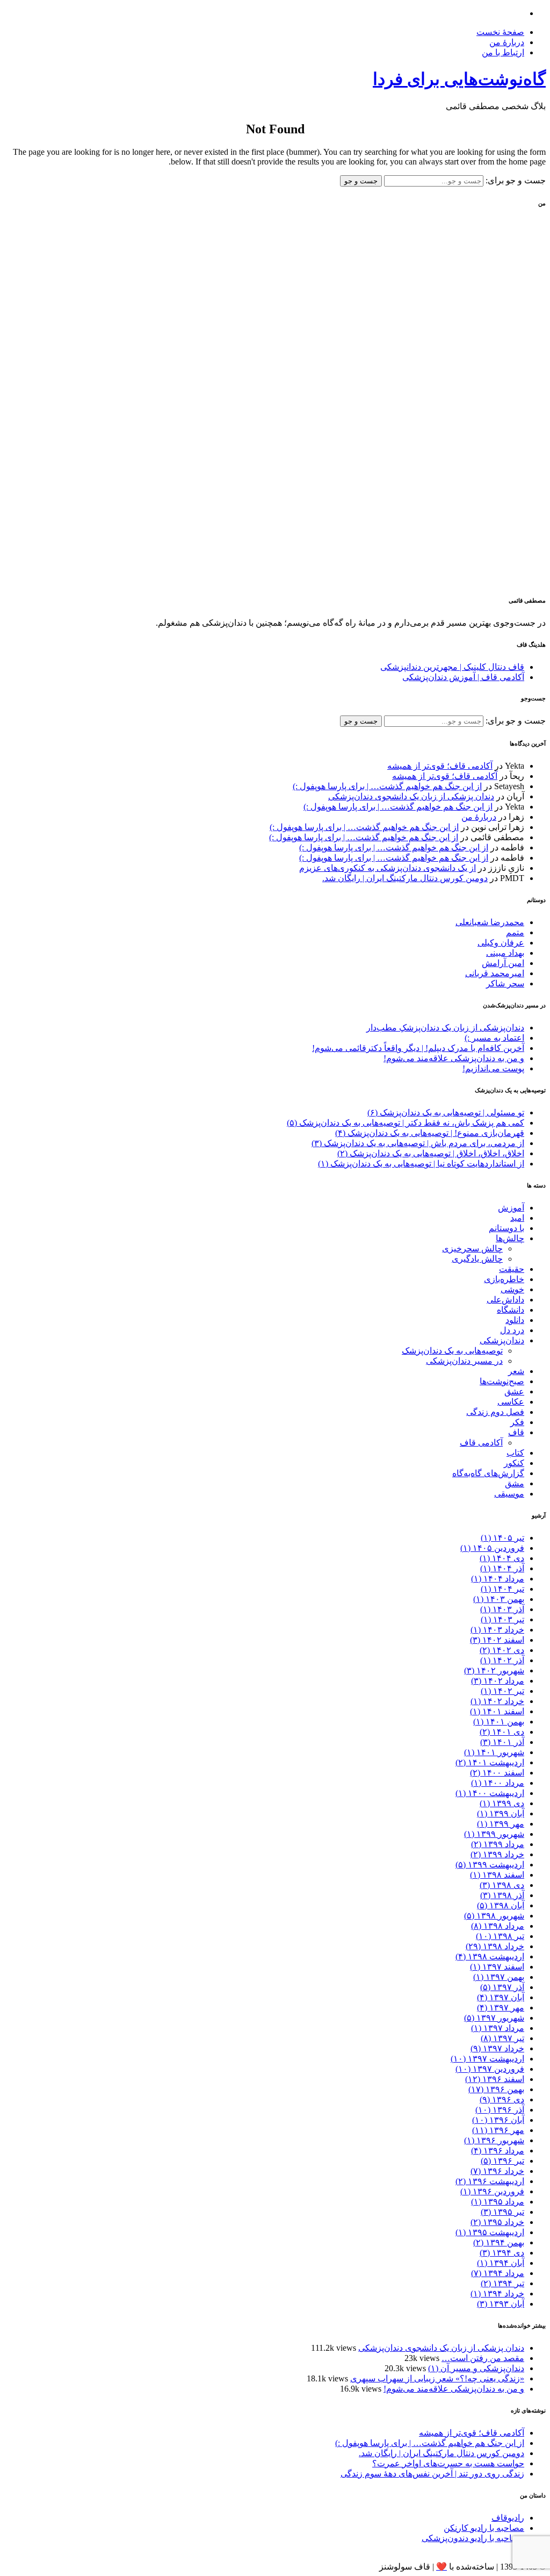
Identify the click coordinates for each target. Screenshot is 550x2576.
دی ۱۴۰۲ (502, 1650)
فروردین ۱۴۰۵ (492, 1548)
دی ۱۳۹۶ (502, 2099)
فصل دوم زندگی (495, 1412)
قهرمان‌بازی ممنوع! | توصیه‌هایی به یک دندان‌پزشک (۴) (430, 1133)
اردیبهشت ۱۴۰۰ (490, 1793)
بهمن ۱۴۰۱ (499, 1722)
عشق (514, 1391)
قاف (516, 1432)
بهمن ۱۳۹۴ (499, 2242)
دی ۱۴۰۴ (502, 1558)
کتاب (515, 1453)
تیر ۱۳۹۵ (502, 2212)
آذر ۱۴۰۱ (502, 1742)
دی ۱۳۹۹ (502, 1803)
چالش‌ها (510, 1238)
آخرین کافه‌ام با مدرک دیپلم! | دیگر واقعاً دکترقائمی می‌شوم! (418, 1048)
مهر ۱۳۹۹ (501, 1824)
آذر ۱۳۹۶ (500, 2110)
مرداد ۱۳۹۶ (498, 2151)
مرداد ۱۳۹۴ (498, 2273)
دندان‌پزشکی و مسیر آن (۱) (476, 2368)
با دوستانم (506, 1228)
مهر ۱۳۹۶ (498, 2130)
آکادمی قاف (481, 1443)
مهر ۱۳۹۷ (501, 2008)
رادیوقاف (508, 2518)
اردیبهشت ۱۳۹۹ (490, 1865)
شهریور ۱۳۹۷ (494, 2018)
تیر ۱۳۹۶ (502, 2161)
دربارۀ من (507, 42)
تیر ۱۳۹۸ (500, 1936)
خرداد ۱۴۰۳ (497, 1630)
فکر (517, 1422)
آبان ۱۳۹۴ (501, 2263)
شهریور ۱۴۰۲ (494, 1670)
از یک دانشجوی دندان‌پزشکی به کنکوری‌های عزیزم (388, 868)
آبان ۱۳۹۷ (501, 1997)
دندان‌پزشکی (502, 1340)
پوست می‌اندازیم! (493, 1068)
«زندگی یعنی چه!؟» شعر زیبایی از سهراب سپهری (437, 2378)
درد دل (512, 1330)
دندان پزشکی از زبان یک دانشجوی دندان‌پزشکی (411, 796)
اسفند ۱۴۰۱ (497, 1711)
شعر (516, 1371)
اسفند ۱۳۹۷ (497, 1967)
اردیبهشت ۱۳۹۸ (490, 1956)
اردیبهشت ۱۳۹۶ (490, 2181)
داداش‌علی (505, 1300)
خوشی (512, 1289)
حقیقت (512, 1269)
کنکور (514, 1463)
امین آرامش (503, 963)
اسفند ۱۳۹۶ (495, 2079)
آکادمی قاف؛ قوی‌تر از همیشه (440, 766)
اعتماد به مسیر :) (494, 1038)
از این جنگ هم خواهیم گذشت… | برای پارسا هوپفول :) (387, 786)
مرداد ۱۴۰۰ (498, 1783)
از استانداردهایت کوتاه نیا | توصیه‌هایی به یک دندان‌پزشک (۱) (421, 1164)
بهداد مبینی (505, 953)
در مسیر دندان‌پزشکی (464, 1361)
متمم (515, 932)
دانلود (515, 1320)
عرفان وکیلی (501, 943)
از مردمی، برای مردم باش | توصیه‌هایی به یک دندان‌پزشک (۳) (418, 1143)
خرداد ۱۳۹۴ (497, 2294)
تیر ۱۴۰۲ (502, 1691)
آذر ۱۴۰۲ (502, 1660)
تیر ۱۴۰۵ (502, 1538)
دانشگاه (511, 1310)
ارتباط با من (503, 52)
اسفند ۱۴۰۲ (497, 1640)
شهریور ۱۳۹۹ (494, 1834)
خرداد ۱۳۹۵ (497, 2222)
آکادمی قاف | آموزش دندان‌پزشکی (463, 677)
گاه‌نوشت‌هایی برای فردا (459, 79)
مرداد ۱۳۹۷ (498, 2028)
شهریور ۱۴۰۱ (494, 1752)
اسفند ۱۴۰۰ (497, 1773)
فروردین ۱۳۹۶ (492, 2191)
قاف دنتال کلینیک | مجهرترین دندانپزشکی (452, 667)
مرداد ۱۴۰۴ (498, 1579)
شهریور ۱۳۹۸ (494, 1916)
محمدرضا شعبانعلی (490, 922)
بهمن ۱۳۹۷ (499, 1977)
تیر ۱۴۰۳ (502, 1619)
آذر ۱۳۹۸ (502, 1895)
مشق (515, 1483)
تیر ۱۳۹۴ (502, 2283)
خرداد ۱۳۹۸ (495, 1946)
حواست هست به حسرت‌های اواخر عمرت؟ (448, 2463)
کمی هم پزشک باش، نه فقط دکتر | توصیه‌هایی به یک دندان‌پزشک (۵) (406, 1123)
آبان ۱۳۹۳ (501, 2304)
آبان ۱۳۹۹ (501, 1813)
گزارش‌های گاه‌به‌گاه (488, 1473)
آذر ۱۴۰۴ (502, 1568)
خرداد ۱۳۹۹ (497, 1854)
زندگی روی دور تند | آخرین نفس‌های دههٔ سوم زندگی (432, 2474)
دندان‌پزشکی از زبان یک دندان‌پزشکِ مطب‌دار (445, 1028)
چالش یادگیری (477, 1259)
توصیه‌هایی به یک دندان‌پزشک (452, 1351)
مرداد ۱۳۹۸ (498, 1926)
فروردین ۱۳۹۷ (490, 2069)
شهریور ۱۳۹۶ (494, 2140)
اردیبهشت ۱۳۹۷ (487, 2059)
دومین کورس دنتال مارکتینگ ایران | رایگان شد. (405, 878)
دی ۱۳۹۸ (502, 1885)
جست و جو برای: (515, 180)
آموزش (511, 1208)
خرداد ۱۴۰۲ (497, 1701)
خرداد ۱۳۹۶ (497, 2171)
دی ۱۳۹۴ (502, 2253)
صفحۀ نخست (500, 32)
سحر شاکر (505, 983)
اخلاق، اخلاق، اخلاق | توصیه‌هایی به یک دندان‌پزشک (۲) (431, 1153)
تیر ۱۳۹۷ (502, 2038)
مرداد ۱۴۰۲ (498, 1681)
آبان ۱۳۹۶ (498, 2120)
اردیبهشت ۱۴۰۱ (490, 1762)
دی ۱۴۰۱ (502, 1732)
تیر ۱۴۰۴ (502, 1589)
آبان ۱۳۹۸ (501, 1905)
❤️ (442, 2567)
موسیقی (509, 1494)
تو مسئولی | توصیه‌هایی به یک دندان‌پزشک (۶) (446, 1112)
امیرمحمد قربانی (495, 973)
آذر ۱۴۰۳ (502, 1609)
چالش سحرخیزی (472, 1248)
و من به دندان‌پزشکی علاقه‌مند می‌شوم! (454, 1058)
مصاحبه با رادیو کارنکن (484, 2528)
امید (517, 1218)
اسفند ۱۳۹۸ (497, 1875)
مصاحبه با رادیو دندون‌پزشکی (473, 2538)
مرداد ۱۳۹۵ (498, 2202)
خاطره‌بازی (504, 1279)
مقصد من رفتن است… (483, 2358)
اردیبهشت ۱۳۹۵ (490, 2232)
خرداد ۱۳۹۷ (497, 2048)
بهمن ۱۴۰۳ (499, 1599)
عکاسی (511, 1402)
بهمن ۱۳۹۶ (496, 2089)
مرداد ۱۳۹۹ (498, 1844)
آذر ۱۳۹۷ (502, 1987)
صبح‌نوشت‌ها (502, 1381)
